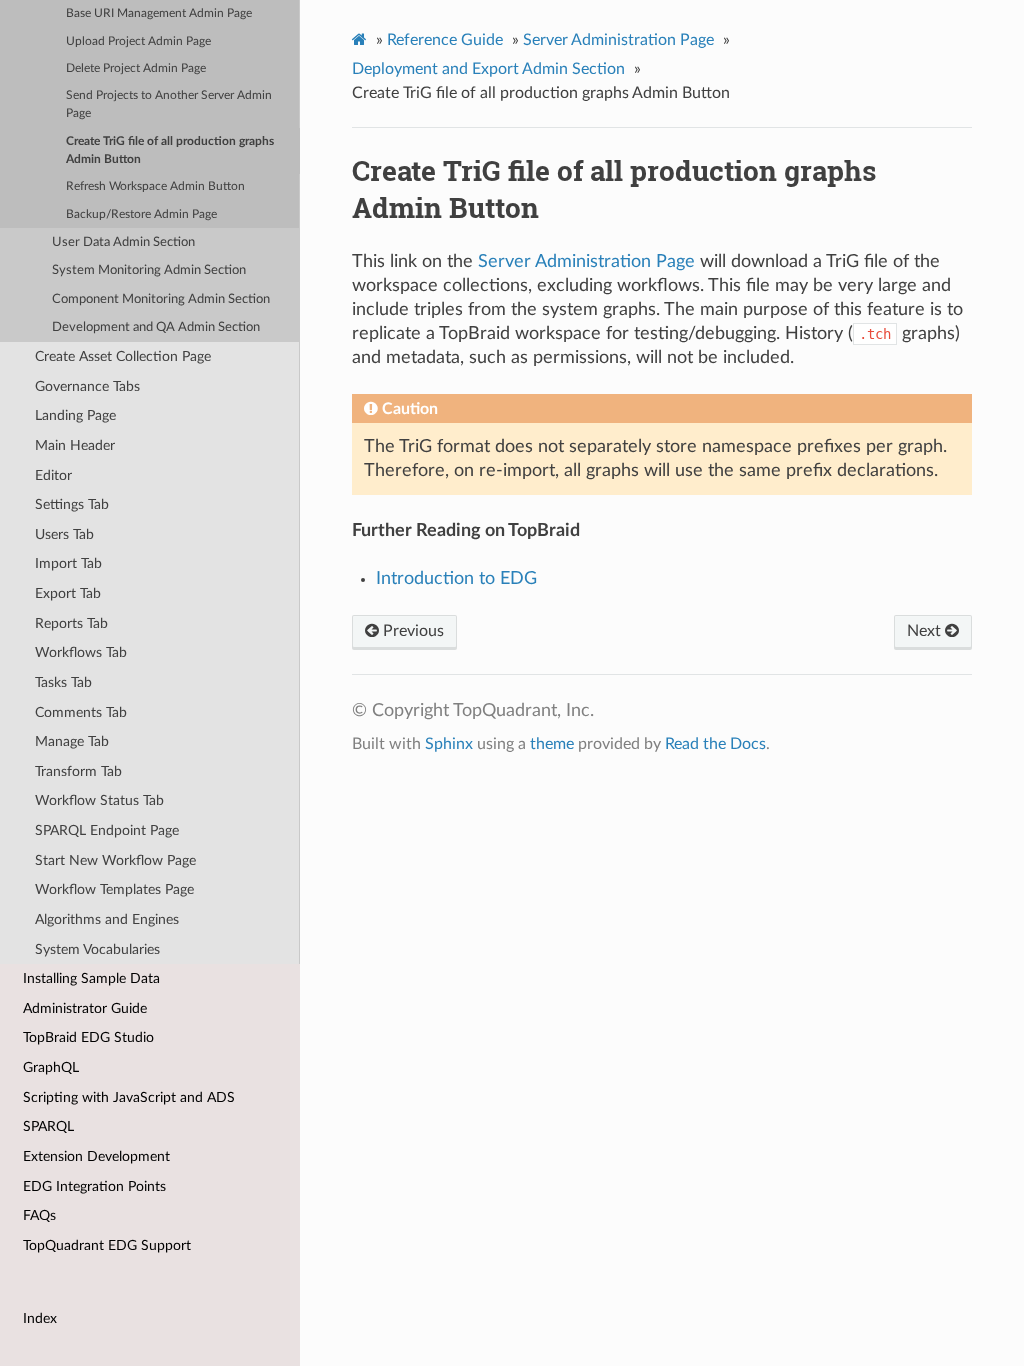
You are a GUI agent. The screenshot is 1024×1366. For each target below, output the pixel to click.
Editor (53, 475)
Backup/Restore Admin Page (141, 214)
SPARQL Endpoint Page (107, 830)
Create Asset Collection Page (123, 356)
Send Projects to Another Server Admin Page (169, 104)
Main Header (75, 445)
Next (926, 631)
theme (552, 744)
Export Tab (68, 593)
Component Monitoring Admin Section (161, 299)
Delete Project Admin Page (136, 68)
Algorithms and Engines (107, 919)
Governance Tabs (87, 386)
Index (40, 1318)
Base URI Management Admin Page (159, 13)
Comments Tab (81, 712)
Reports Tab (71, 623)
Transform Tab (78, 771)
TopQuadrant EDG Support (107, 1245)
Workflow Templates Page (114, 889)
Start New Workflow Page (115, 860)
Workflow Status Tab (99, 800)
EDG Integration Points (94, 1186)
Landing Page (75, 415)
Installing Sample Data (91, 978)
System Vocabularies (97, 949)
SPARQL (48, 1126)
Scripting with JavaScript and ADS (129, 1097)
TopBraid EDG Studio (88, 1037)
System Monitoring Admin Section (149, 270)
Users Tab (64, 534)
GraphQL (51, 1067)
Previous (411, 631)
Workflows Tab (81, 652)
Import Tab (68, 563)
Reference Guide (445, 40)
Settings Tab (72, 504)
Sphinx (449, 744)
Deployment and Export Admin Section (488, 69)
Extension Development (96, 1156)
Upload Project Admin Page (138, 41)
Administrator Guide (85, 1008)
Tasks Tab (63, 682)
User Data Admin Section (123, 242)
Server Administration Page (618, 40)
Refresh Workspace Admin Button (155, 186)
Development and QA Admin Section (156, 327)
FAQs (39, 1215)
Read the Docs (715, 744)
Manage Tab (72, 741)
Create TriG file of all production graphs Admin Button (170, 150)
